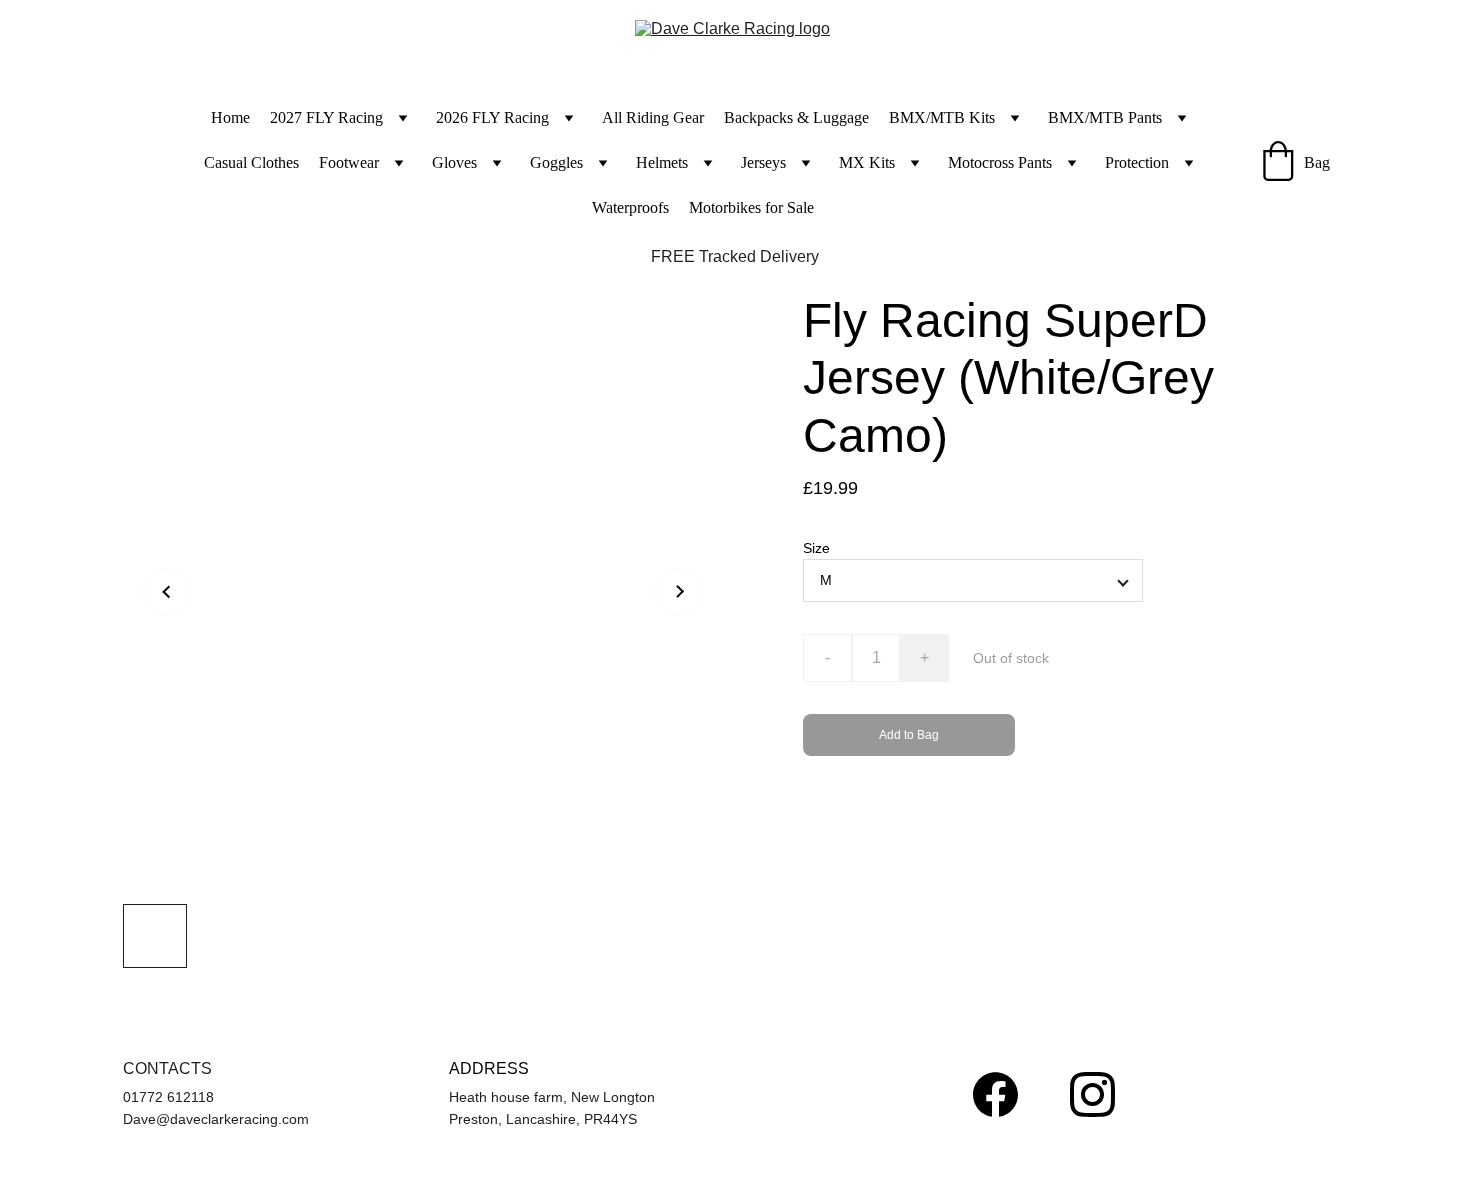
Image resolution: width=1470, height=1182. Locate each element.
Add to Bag (909, 735)
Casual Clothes (251, 162)
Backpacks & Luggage (796, 117)
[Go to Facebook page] (995, 1094)
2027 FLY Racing (326, 117)
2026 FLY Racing (492, 117)
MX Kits (867, 162)
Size (816, 548)
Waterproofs (630, 207)
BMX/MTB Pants (1105, 117)
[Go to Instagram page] (1092, 1094)
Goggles (556, 162)
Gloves (454, 162)
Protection (1137, 162)
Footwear (349, 162)
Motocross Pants (1000, 162)
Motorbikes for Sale (751, 207)
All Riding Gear (653, 117)
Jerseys (763, 162)
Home (230, 117)
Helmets (662, 162)
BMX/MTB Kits (942, 117)
